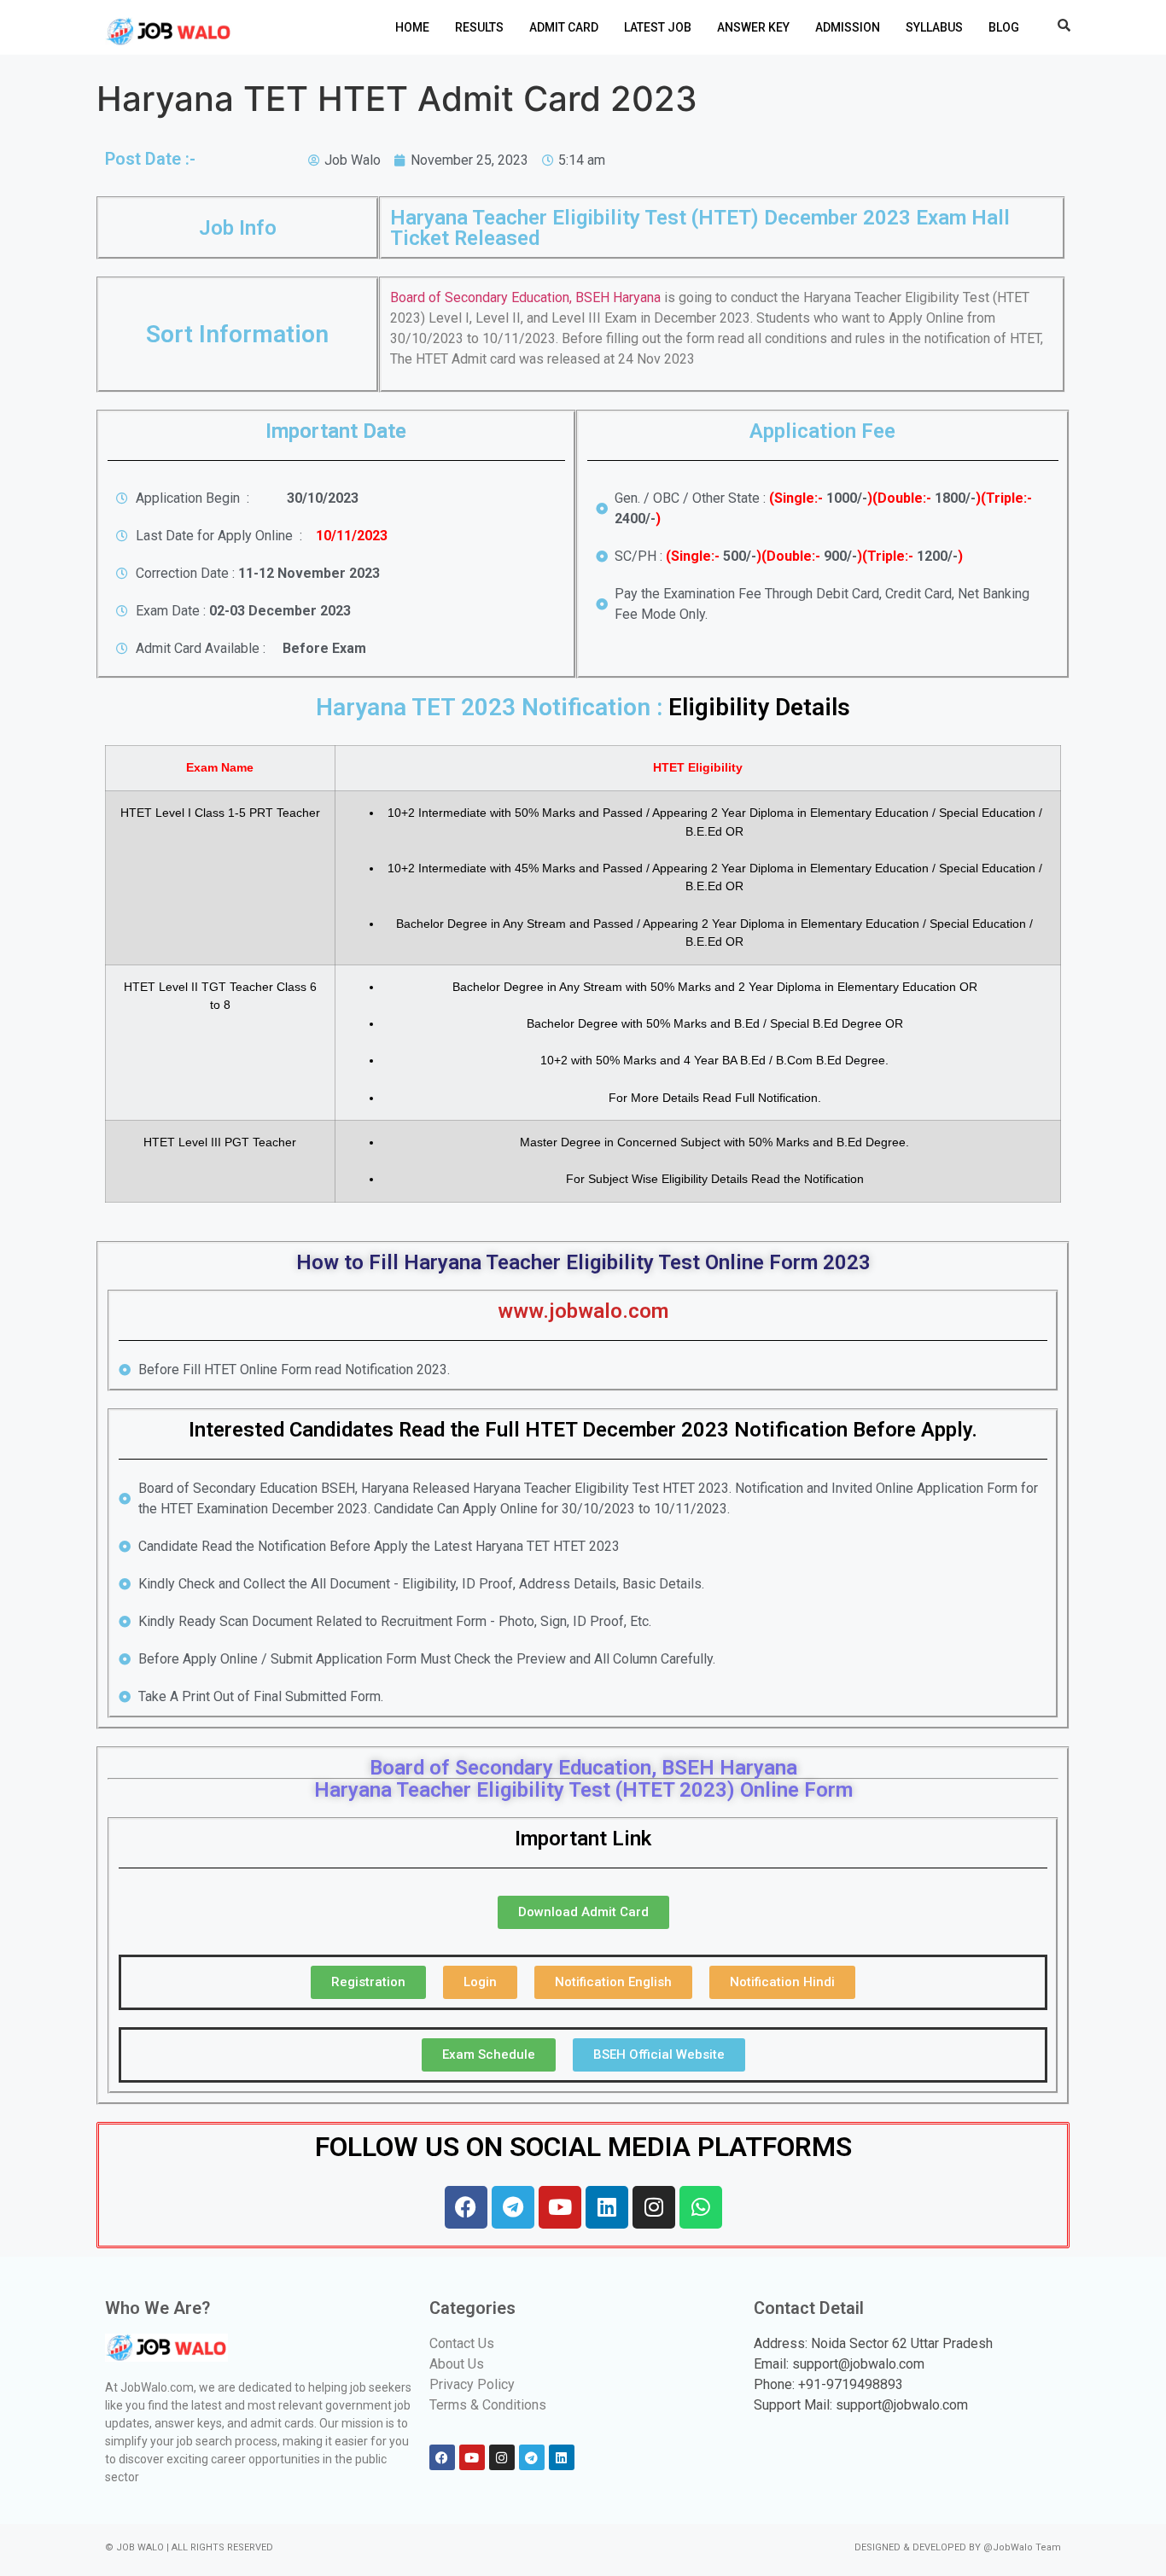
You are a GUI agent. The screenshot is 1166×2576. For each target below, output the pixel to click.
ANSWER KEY (753, 27)
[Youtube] (560, 2207)
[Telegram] (513, 2207)
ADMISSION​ (848, 27)
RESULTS (479, 27)
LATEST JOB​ (658, 27)
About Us (457, 2364)
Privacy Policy (472, 2384)
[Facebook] (466, 2207)
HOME (412, 27)
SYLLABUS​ (934, 27)
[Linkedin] (607, 2207)
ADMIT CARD (564, 27)
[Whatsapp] (701, 2207)
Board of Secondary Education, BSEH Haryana (527, 297)
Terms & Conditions (488, 2405)
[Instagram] (654, 2207)
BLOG (1004, 27)
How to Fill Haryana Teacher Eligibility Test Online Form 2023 (583, 1262)
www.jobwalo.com (583, 1311)
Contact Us (462, 2343)
